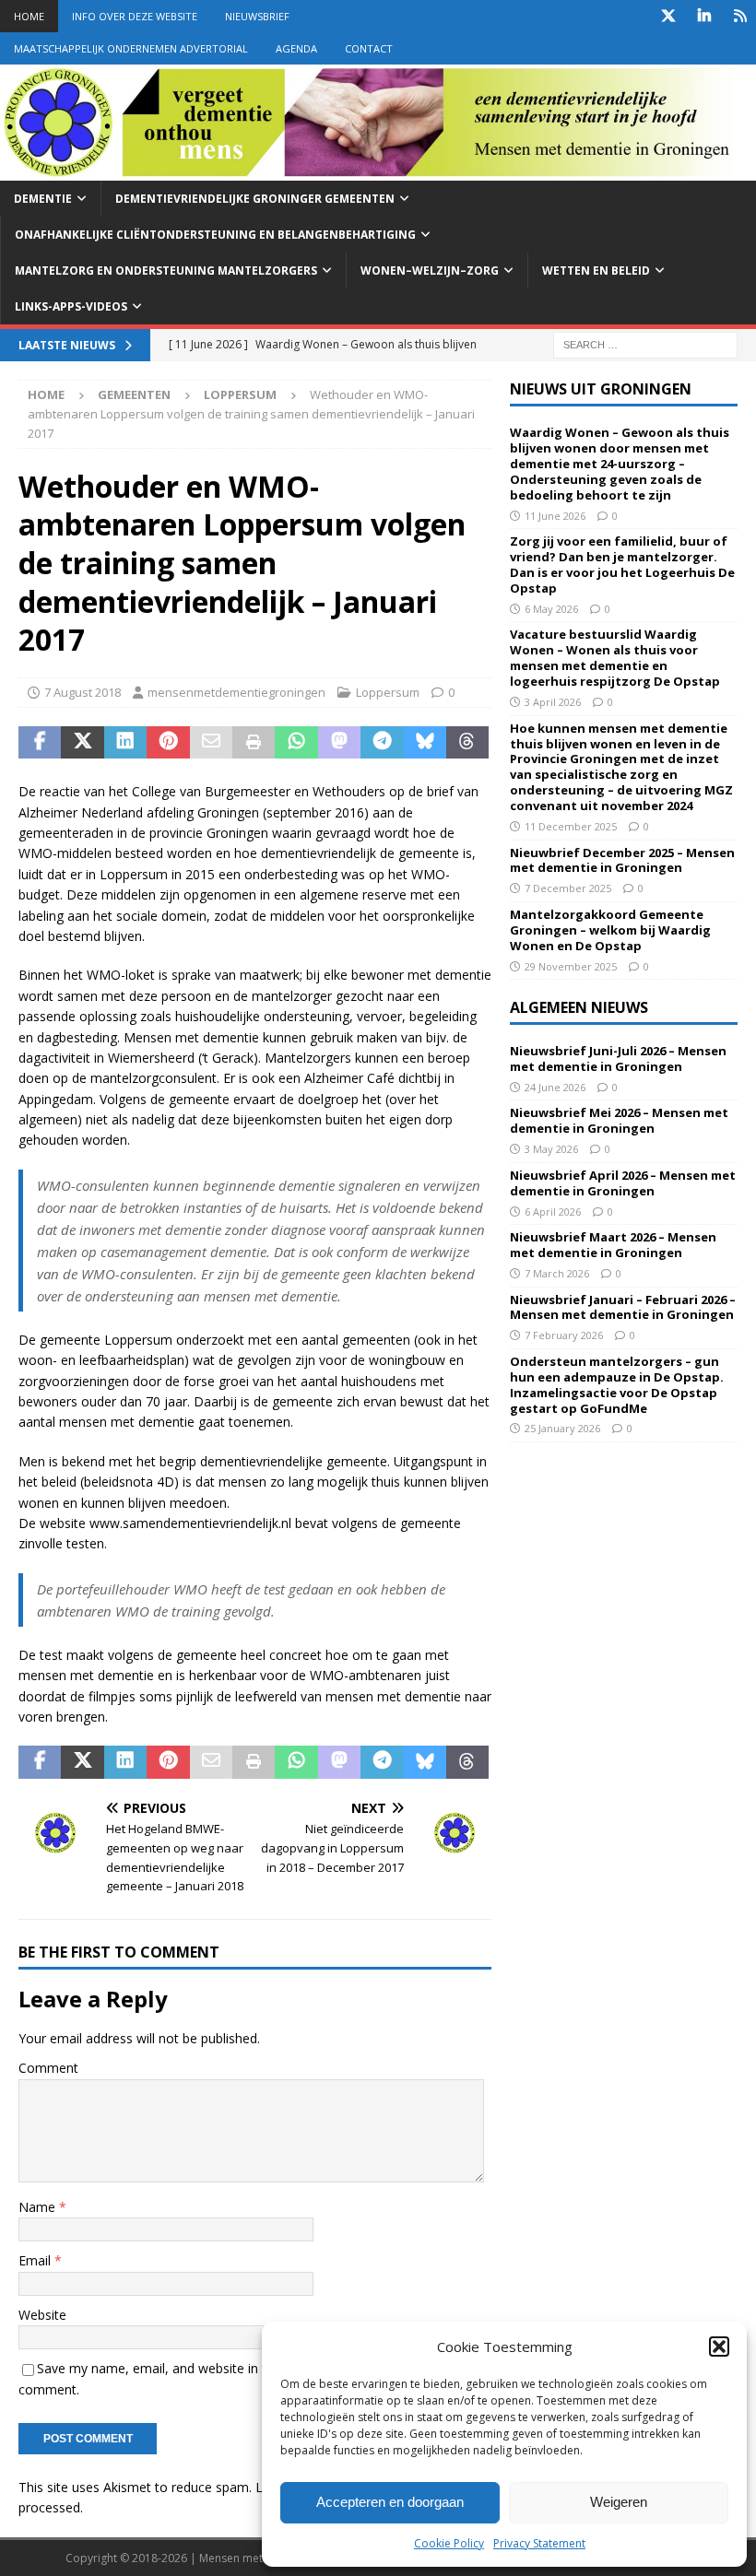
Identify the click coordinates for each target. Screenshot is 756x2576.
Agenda (296, 48)
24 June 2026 (555, 1087)
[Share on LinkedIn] (125, 743)
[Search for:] (645, 344)
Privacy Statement (539, 2543)
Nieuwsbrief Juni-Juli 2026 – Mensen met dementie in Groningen (618, 1059)
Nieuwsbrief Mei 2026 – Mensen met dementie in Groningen (619, 1120)
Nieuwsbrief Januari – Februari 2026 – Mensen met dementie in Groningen (623, 1307)
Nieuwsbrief (257, 16)
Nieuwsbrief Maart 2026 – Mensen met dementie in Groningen (613, 1245)
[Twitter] (668, 16)
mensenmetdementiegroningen (236, 692)
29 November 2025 (571, 966)
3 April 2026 (553, 702)
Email (36, 2260)
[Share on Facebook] (40, 743)
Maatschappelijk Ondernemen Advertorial (131, 48)
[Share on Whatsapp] (296, 743)
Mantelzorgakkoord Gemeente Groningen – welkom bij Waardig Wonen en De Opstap (610, 930)
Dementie (43, 199)
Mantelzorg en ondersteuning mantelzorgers (166, 271)
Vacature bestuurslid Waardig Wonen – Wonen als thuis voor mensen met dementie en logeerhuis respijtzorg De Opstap (615, 658)
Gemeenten (134, 394)
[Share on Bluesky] (425, 743)
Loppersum (388, 692)
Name (39, 2207)
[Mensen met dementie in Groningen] (378, 169)
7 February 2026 (564, 1335)
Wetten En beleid (596, 271)
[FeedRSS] (740, 16)
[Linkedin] (704, 16)
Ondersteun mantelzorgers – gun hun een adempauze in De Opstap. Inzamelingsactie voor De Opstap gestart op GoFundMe (617, 1385)
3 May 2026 (551, 1149)
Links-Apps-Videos (71, 306)
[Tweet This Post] (82, 743)
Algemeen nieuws (579, 1007)
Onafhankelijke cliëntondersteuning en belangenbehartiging (215, 235)
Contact (369, 48)
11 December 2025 (571, 826)
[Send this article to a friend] (211, 743)
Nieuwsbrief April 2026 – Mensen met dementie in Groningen (623, 1183)
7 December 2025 (568, 888)
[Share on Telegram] (382, 743)
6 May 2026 (551, 609)
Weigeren (619, 2502)
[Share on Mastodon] (339, 743)
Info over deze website (135, 16)
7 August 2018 (83, 692)
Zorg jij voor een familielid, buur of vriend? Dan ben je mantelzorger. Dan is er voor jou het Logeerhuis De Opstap (622, 565)
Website (42, 2315)
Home (29, 16)
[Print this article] (254, 743)
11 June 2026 (555, 516)
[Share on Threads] (467, 743)
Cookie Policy (449, 2543)
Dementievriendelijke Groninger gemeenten (255, 199)
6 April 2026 (553, 1212)
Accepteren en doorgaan (390, 2502)
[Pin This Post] (168, 743)
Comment (48, 2068)
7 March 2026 (557, 1273)
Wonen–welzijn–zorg (430, 271)
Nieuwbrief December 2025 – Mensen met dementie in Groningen (622, 860)
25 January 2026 (562, 1428)
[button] (719, 2347)
